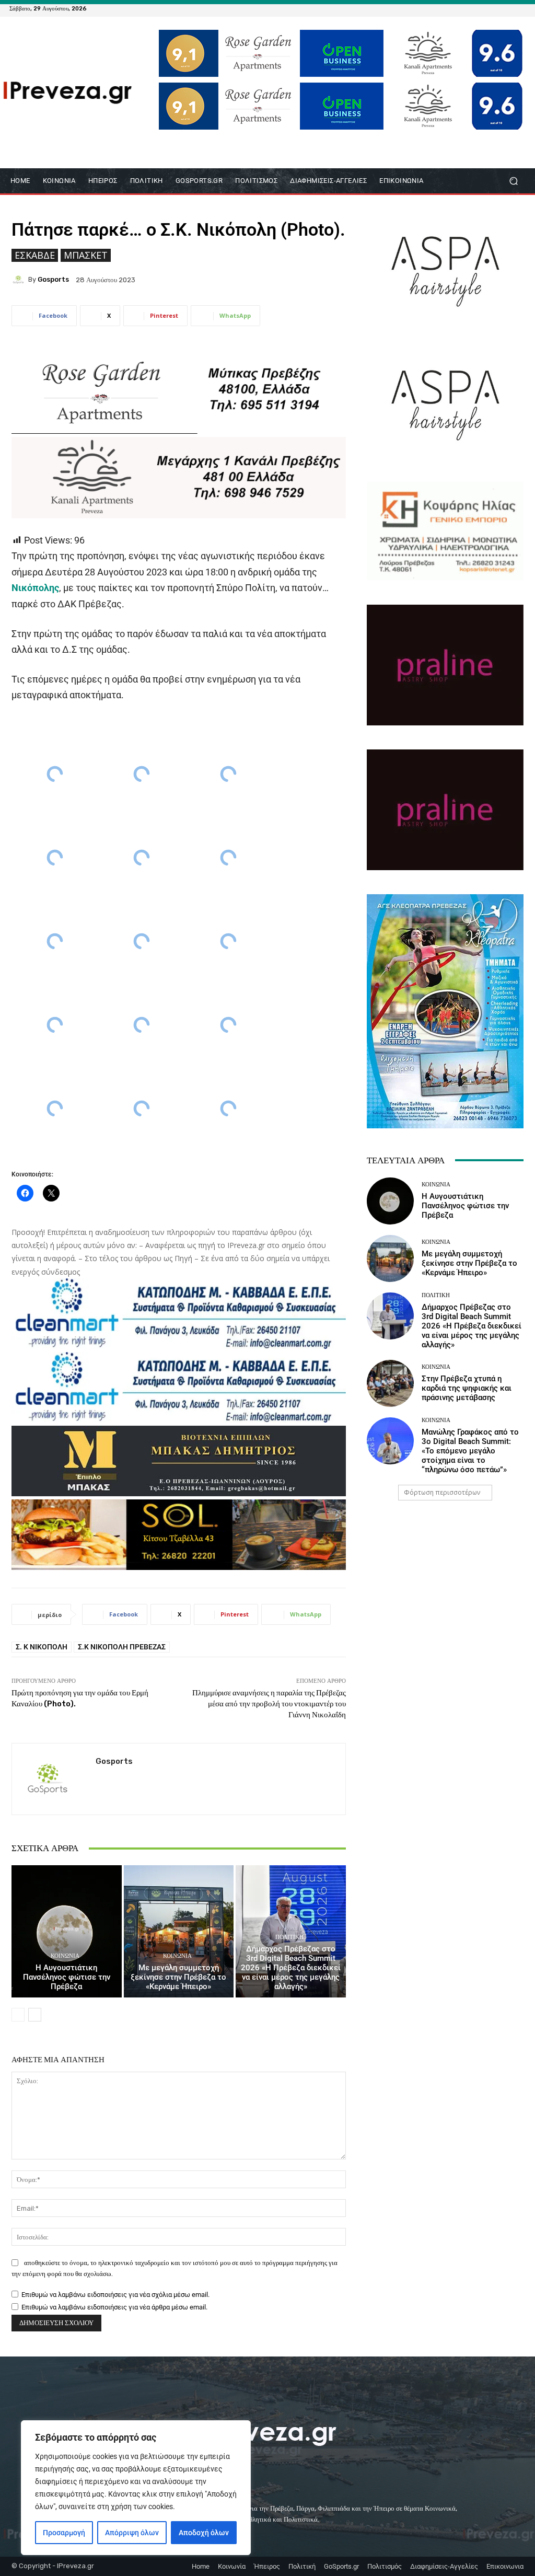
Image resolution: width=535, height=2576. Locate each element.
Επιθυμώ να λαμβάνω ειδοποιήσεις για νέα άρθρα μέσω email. (114, 2307)
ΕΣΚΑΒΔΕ (35, 255)
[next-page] (35, 2015)
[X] (507, 8)
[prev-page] (18, 2015)
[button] (513, 181)
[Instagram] (494, 8)
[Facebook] (469, 8)
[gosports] (20, 280)
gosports (53, 279)
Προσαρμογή (64, 2533)
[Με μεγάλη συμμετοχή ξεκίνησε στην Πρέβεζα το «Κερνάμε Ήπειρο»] (179, 1931)
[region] (136, 2488)
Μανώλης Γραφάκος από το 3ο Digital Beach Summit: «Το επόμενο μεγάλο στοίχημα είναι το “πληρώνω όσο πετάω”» (470, 1451)
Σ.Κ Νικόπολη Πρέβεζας (122, 1647)
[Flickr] (482, 8)
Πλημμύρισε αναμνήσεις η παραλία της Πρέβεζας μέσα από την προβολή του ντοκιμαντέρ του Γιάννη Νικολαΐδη (269, 1704)
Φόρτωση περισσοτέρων (442, 1492)
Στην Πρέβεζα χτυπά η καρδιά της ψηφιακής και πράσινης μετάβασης (467, 1388)
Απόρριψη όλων (132, 2533)
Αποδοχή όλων (204, 2533)
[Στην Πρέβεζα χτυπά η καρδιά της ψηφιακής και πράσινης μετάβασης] (390, 1383)
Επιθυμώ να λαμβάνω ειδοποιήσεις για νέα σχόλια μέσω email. (115, 2295)
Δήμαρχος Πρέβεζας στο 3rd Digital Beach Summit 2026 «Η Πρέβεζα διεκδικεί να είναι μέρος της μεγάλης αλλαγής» (291, 1968)
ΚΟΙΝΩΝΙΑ (65, 1956)
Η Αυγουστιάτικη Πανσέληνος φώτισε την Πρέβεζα (67, 1977)
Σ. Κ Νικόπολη (42, 1647)
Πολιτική (289, 1937)
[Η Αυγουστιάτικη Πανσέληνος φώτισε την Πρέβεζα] (67, 1931)
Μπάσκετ (86, 255)
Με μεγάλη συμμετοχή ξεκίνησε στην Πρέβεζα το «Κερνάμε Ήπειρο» (178, 1977)
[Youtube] (519, 8)
